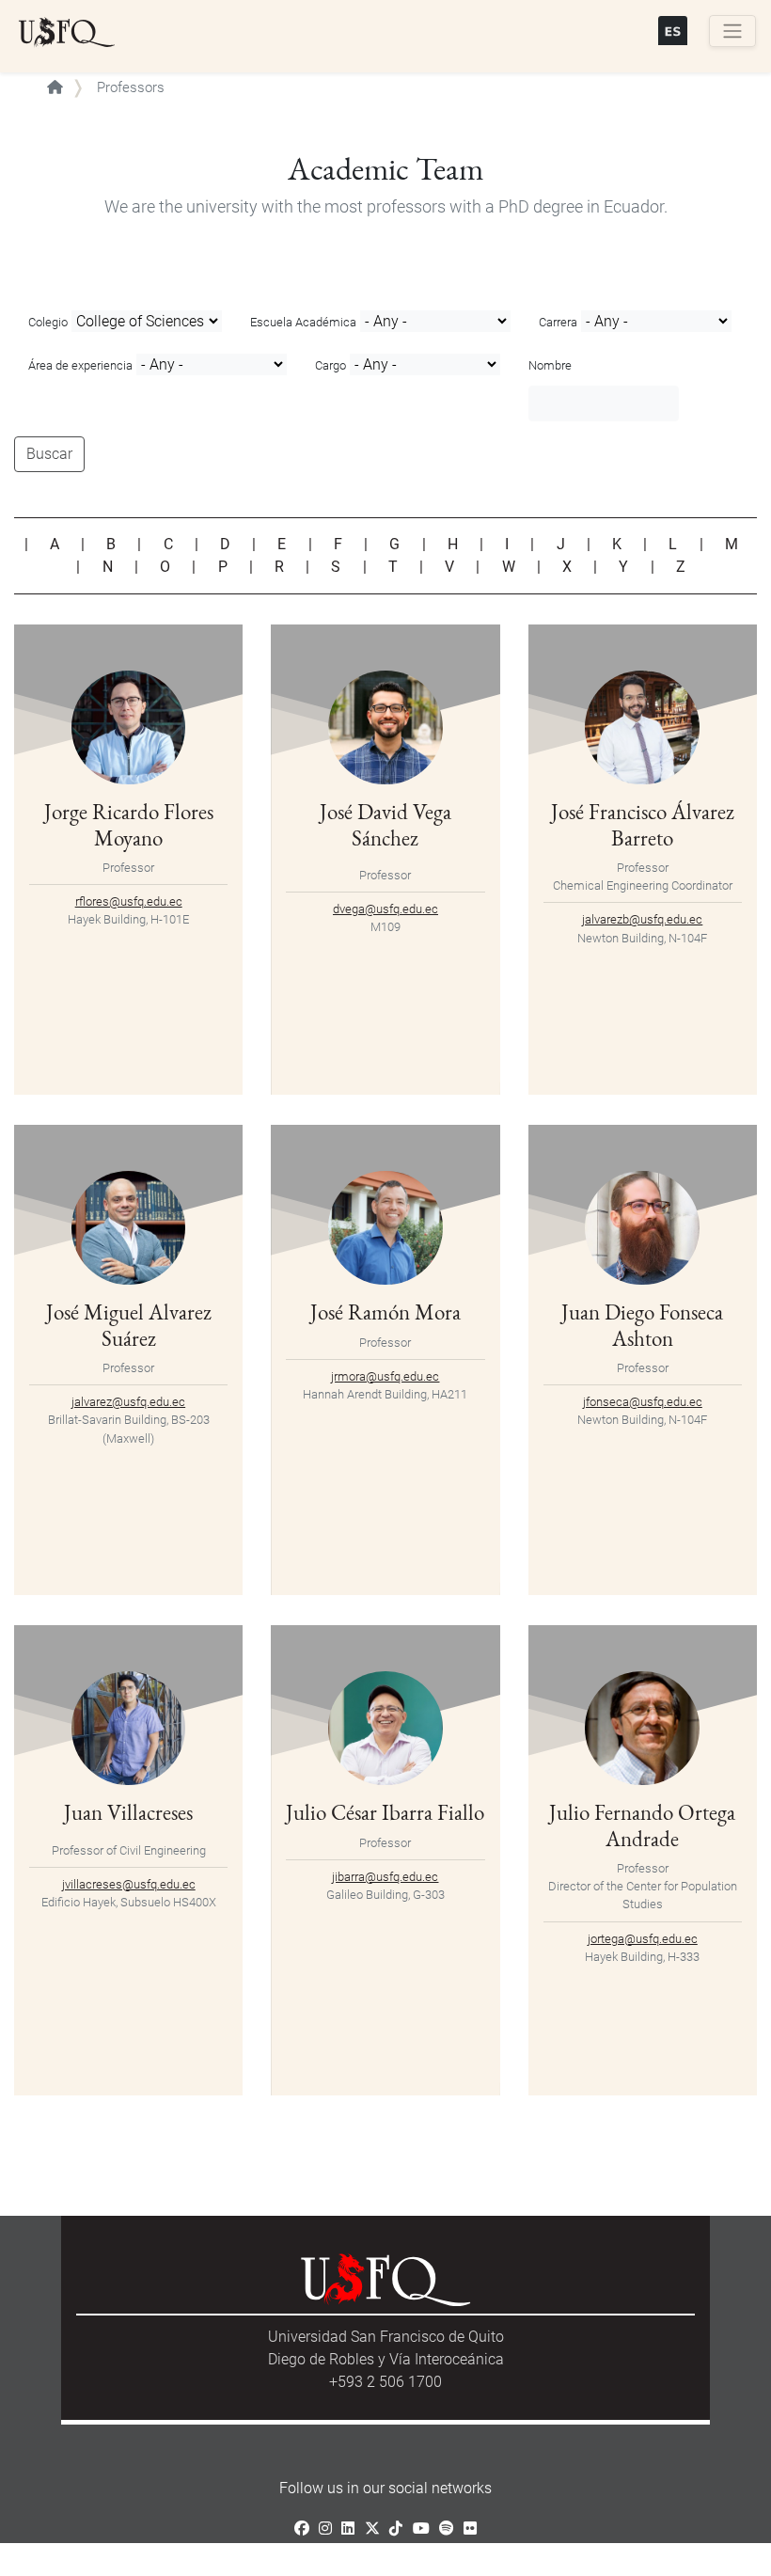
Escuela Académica (303, 322)
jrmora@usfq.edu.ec (385, 1376)
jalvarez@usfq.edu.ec (128, 1402)
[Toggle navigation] (732, 31)
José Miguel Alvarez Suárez (129, 1325)
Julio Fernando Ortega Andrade (642, 1825)
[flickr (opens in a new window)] (470, 2529)
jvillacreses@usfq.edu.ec (129, 1884)
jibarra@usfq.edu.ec (385, 1877)
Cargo (330, 365)
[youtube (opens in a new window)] (421, 2529)
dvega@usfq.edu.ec (385, 909)
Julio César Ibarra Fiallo (385, 1812)
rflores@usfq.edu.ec (129, 901)
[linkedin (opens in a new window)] (348, 2529)
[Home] (67, 33)
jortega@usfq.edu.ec (643, 1939)
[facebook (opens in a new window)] (302, 2529)
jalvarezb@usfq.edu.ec (642, 919)
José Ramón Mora (385, 1312)
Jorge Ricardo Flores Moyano (129, 824)
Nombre (550, 365)
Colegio (48, 322)
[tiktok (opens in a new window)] (396, 2529)
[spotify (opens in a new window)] (447, 2529)
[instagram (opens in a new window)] (325, 2529)
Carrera (558, 322)
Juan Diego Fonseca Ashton (642, 1325)
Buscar (49, 454)
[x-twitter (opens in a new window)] (372, 2529)
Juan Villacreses (128, 1812)
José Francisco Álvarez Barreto (643, 824)
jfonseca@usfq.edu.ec (643, 1402)
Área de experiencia (80, 365)
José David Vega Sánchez (385, 824)
